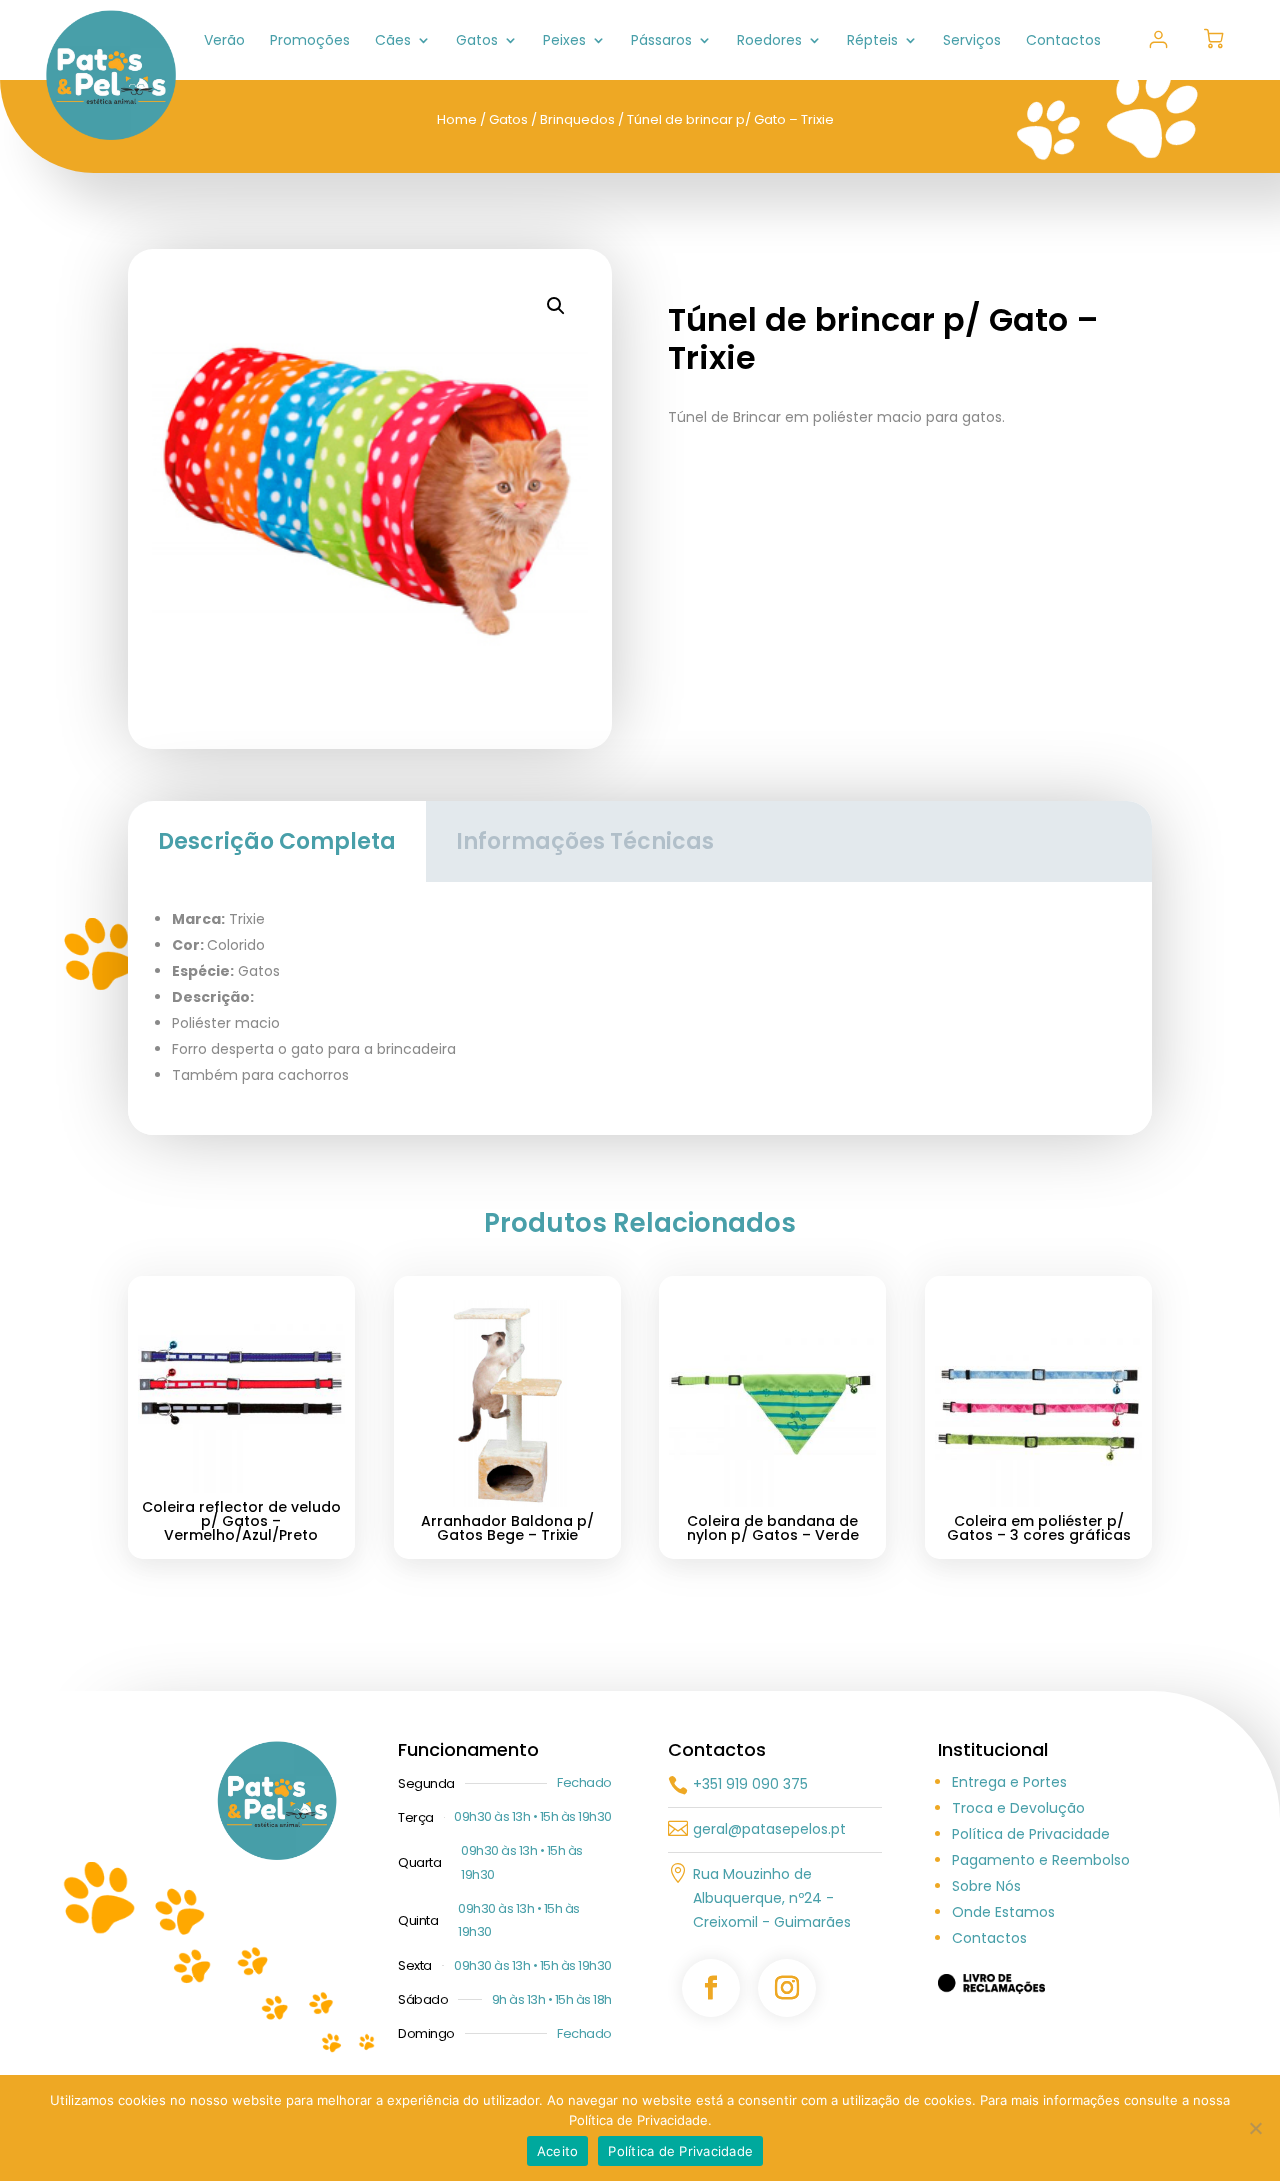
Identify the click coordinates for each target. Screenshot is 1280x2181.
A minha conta (1158, 39)
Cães (393, 41)
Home (457, 119)
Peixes (564, 41)
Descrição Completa (277, 841)
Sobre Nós (986, 1886)
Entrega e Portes (1009, 1782)
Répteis (872, 41)
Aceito (558, 2151)
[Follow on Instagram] (787, 1988)
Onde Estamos (1003, 1912)
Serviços (972, 41)
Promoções (310, 41)
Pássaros (661, 41)
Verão (224, 41)
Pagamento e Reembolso (1041, 1860)
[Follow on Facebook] (711, 1988)
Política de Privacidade (1031, 1834)
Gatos (477, 41)
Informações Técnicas (585, 841)
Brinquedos (577, 119)
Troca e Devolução (1018, 1808)
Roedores (769, 41)
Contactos (1063, 41)
